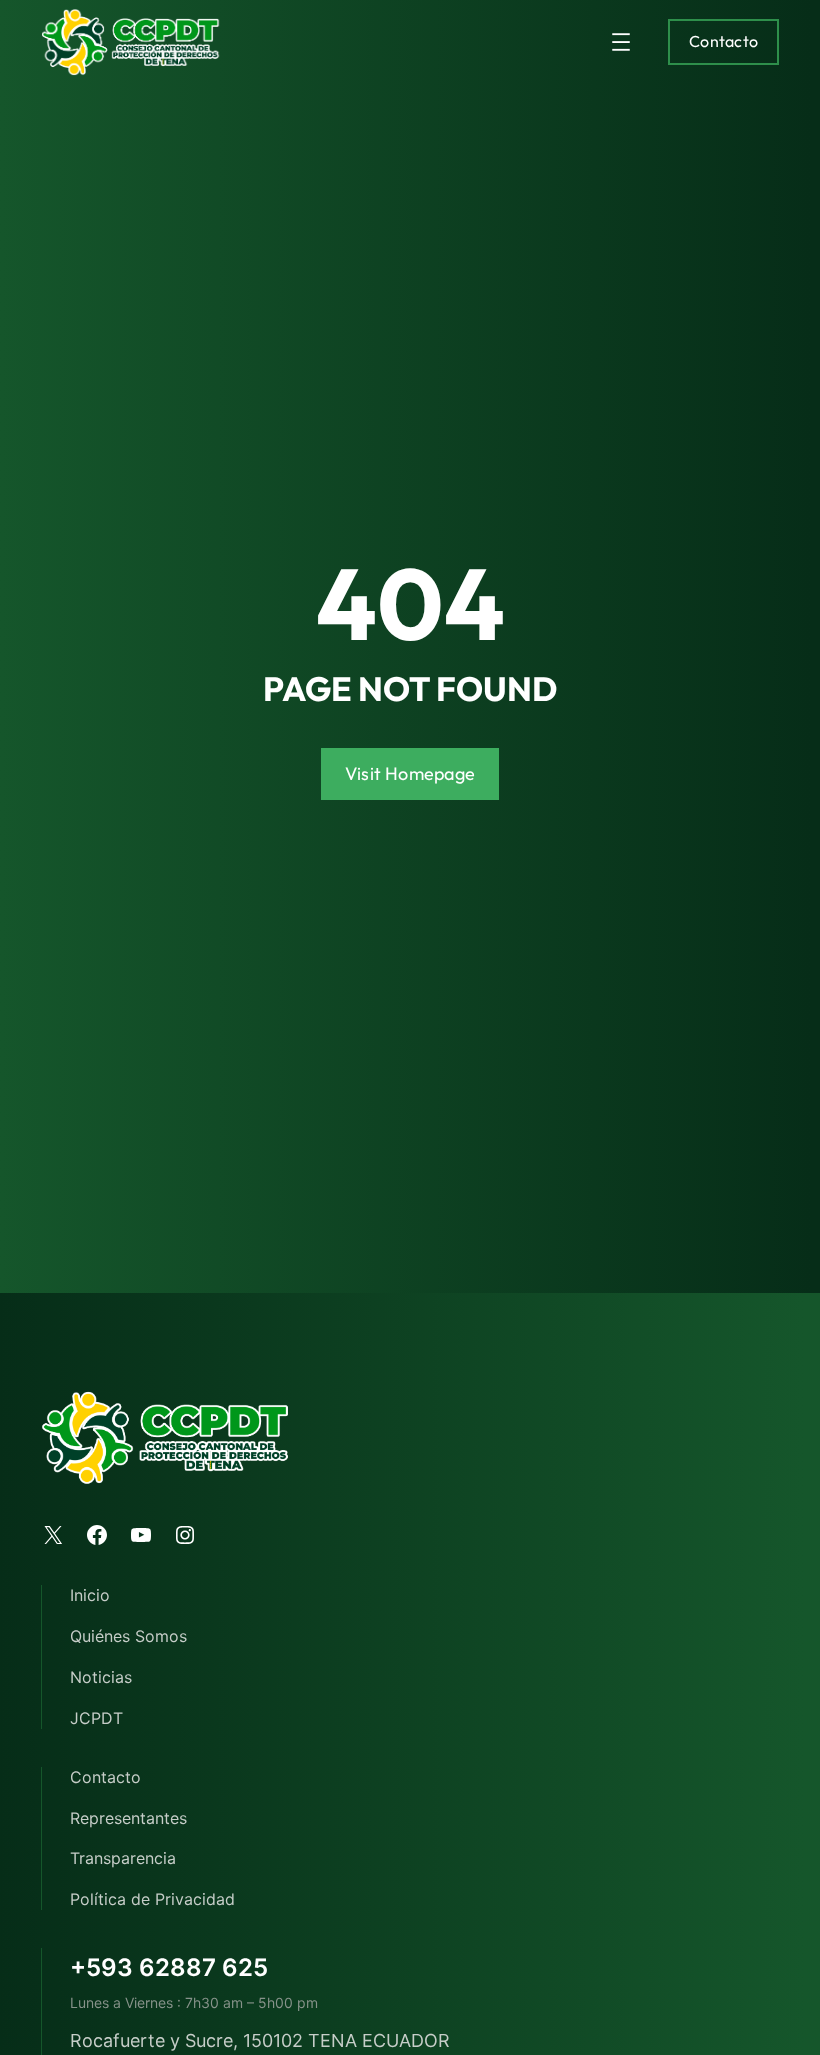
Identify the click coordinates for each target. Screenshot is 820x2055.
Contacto (723, 41)
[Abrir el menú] (621, 42)
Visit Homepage (410, 773)
